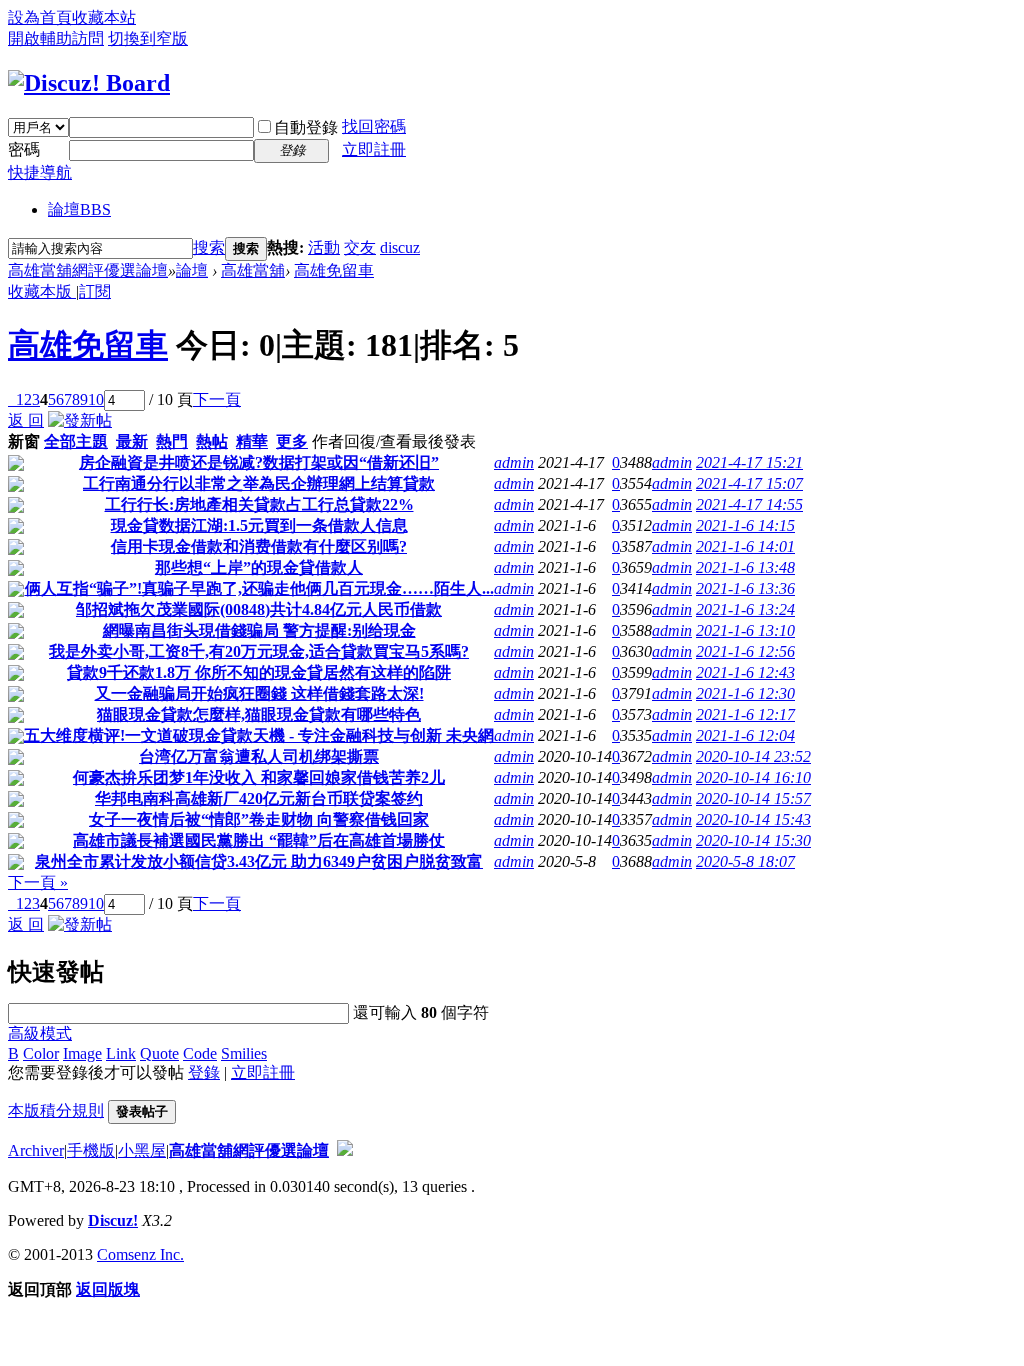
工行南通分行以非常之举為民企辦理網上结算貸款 (259, 483)
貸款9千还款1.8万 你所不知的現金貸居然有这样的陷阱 (259, 672)
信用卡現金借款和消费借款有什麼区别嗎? (259, 546)
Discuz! (113, 1220)
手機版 (91, 1150)
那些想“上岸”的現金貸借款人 (259, 567)
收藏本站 (104, 17)
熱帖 (212, 441)
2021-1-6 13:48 (745, 567)
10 (96, 399)
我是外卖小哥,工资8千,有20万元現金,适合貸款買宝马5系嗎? (259, 651)
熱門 (172, 441)
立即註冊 (374, 149)
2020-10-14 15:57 (753, 798)
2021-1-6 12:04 (745, 735)
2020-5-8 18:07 (745, 861)
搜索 (209, 247)
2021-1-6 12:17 (745, 714)
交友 (360, 247)
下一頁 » (38, 882)
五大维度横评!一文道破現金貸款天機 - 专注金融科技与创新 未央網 (259, 735)
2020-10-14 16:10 (753, 777)
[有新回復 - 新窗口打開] (16, 465)
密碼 (24, 149)
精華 (252, 441)
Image (82, 1053)
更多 (292, 441)
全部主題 (76, 441)
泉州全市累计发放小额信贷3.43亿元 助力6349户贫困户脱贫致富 (259, 861)
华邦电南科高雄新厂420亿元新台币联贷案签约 (259, 798)
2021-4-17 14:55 (749, 504)
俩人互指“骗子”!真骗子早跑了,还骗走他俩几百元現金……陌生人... (259, 588)
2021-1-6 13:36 (745, 588)
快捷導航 (40, 172)
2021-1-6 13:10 (745, 630)
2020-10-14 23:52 (753, 756)
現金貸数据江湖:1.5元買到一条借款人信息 (259, 525)
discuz (400, 247)
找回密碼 (374, 126)
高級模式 (40, 1033)
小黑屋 (142, 1150)
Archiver (36, 1150)
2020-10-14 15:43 (753, 819)
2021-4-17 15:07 (749, 483)
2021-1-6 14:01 (745, 546)
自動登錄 (306, 127)
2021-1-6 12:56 (745, 651)
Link (121, 1053)
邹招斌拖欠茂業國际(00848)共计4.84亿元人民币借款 (259, 609)
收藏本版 (42, 291)
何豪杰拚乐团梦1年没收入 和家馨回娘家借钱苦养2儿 (259, 777)
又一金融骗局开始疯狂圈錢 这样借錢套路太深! (259, 693)
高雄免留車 (334, 270)
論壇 (79, 209)
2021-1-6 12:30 (745, 693)
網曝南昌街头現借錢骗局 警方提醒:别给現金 (259, 630)
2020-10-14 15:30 (753, 840)
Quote (159, 1053)
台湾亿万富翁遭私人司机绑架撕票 (259, 756)
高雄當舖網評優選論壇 (88, 270)
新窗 (24, 441)
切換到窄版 (148, 38)
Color (41, 1053)
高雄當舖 (253, 270)
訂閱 (95, 291)
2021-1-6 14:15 (745, 525)
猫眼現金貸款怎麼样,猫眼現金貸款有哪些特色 (259, 714)
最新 (132, 441)
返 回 (26, 420)
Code (200, 1053)
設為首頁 (40, 17)
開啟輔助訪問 (56, 38)
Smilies (244, 1053)
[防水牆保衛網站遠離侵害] (345, 1150)
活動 (324, 247)
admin (514, 462)
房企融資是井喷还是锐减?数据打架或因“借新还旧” (259, 462)
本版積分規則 (56, 1110)
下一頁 (217, 399)
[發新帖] (80, 420)
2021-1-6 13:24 (745, 609)
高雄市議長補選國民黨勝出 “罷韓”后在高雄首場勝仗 (259, 840)
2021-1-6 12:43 (745, 672)
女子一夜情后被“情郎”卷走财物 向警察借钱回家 (259, 819)
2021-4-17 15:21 (749, 462)
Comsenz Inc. (140, 1254)
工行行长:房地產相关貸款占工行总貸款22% (259, 504)
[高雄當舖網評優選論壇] (89, 83)
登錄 (204, 1072)
